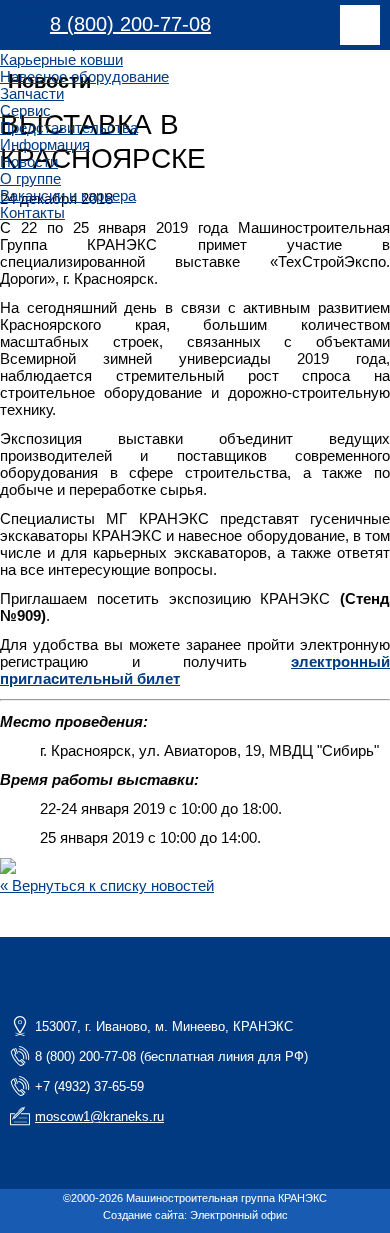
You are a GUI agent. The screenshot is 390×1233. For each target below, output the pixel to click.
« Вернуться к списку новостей (107, 885)
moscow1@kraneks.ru (99, 1116)
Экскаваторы (45, 42)
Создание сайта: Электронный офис (195, 1215)
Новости (29, 161)
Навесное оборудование (84, 76)
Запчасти (32, 93)
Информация (45, 144)
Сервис (25, 110)
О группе (30, 178)
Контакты (32, 212)
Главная (28, 8)
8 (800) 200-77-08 (130, 24)
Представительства (69, 127)
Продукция (38, 25)
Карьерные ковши (61, 59)
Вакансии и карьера (68, 195)
